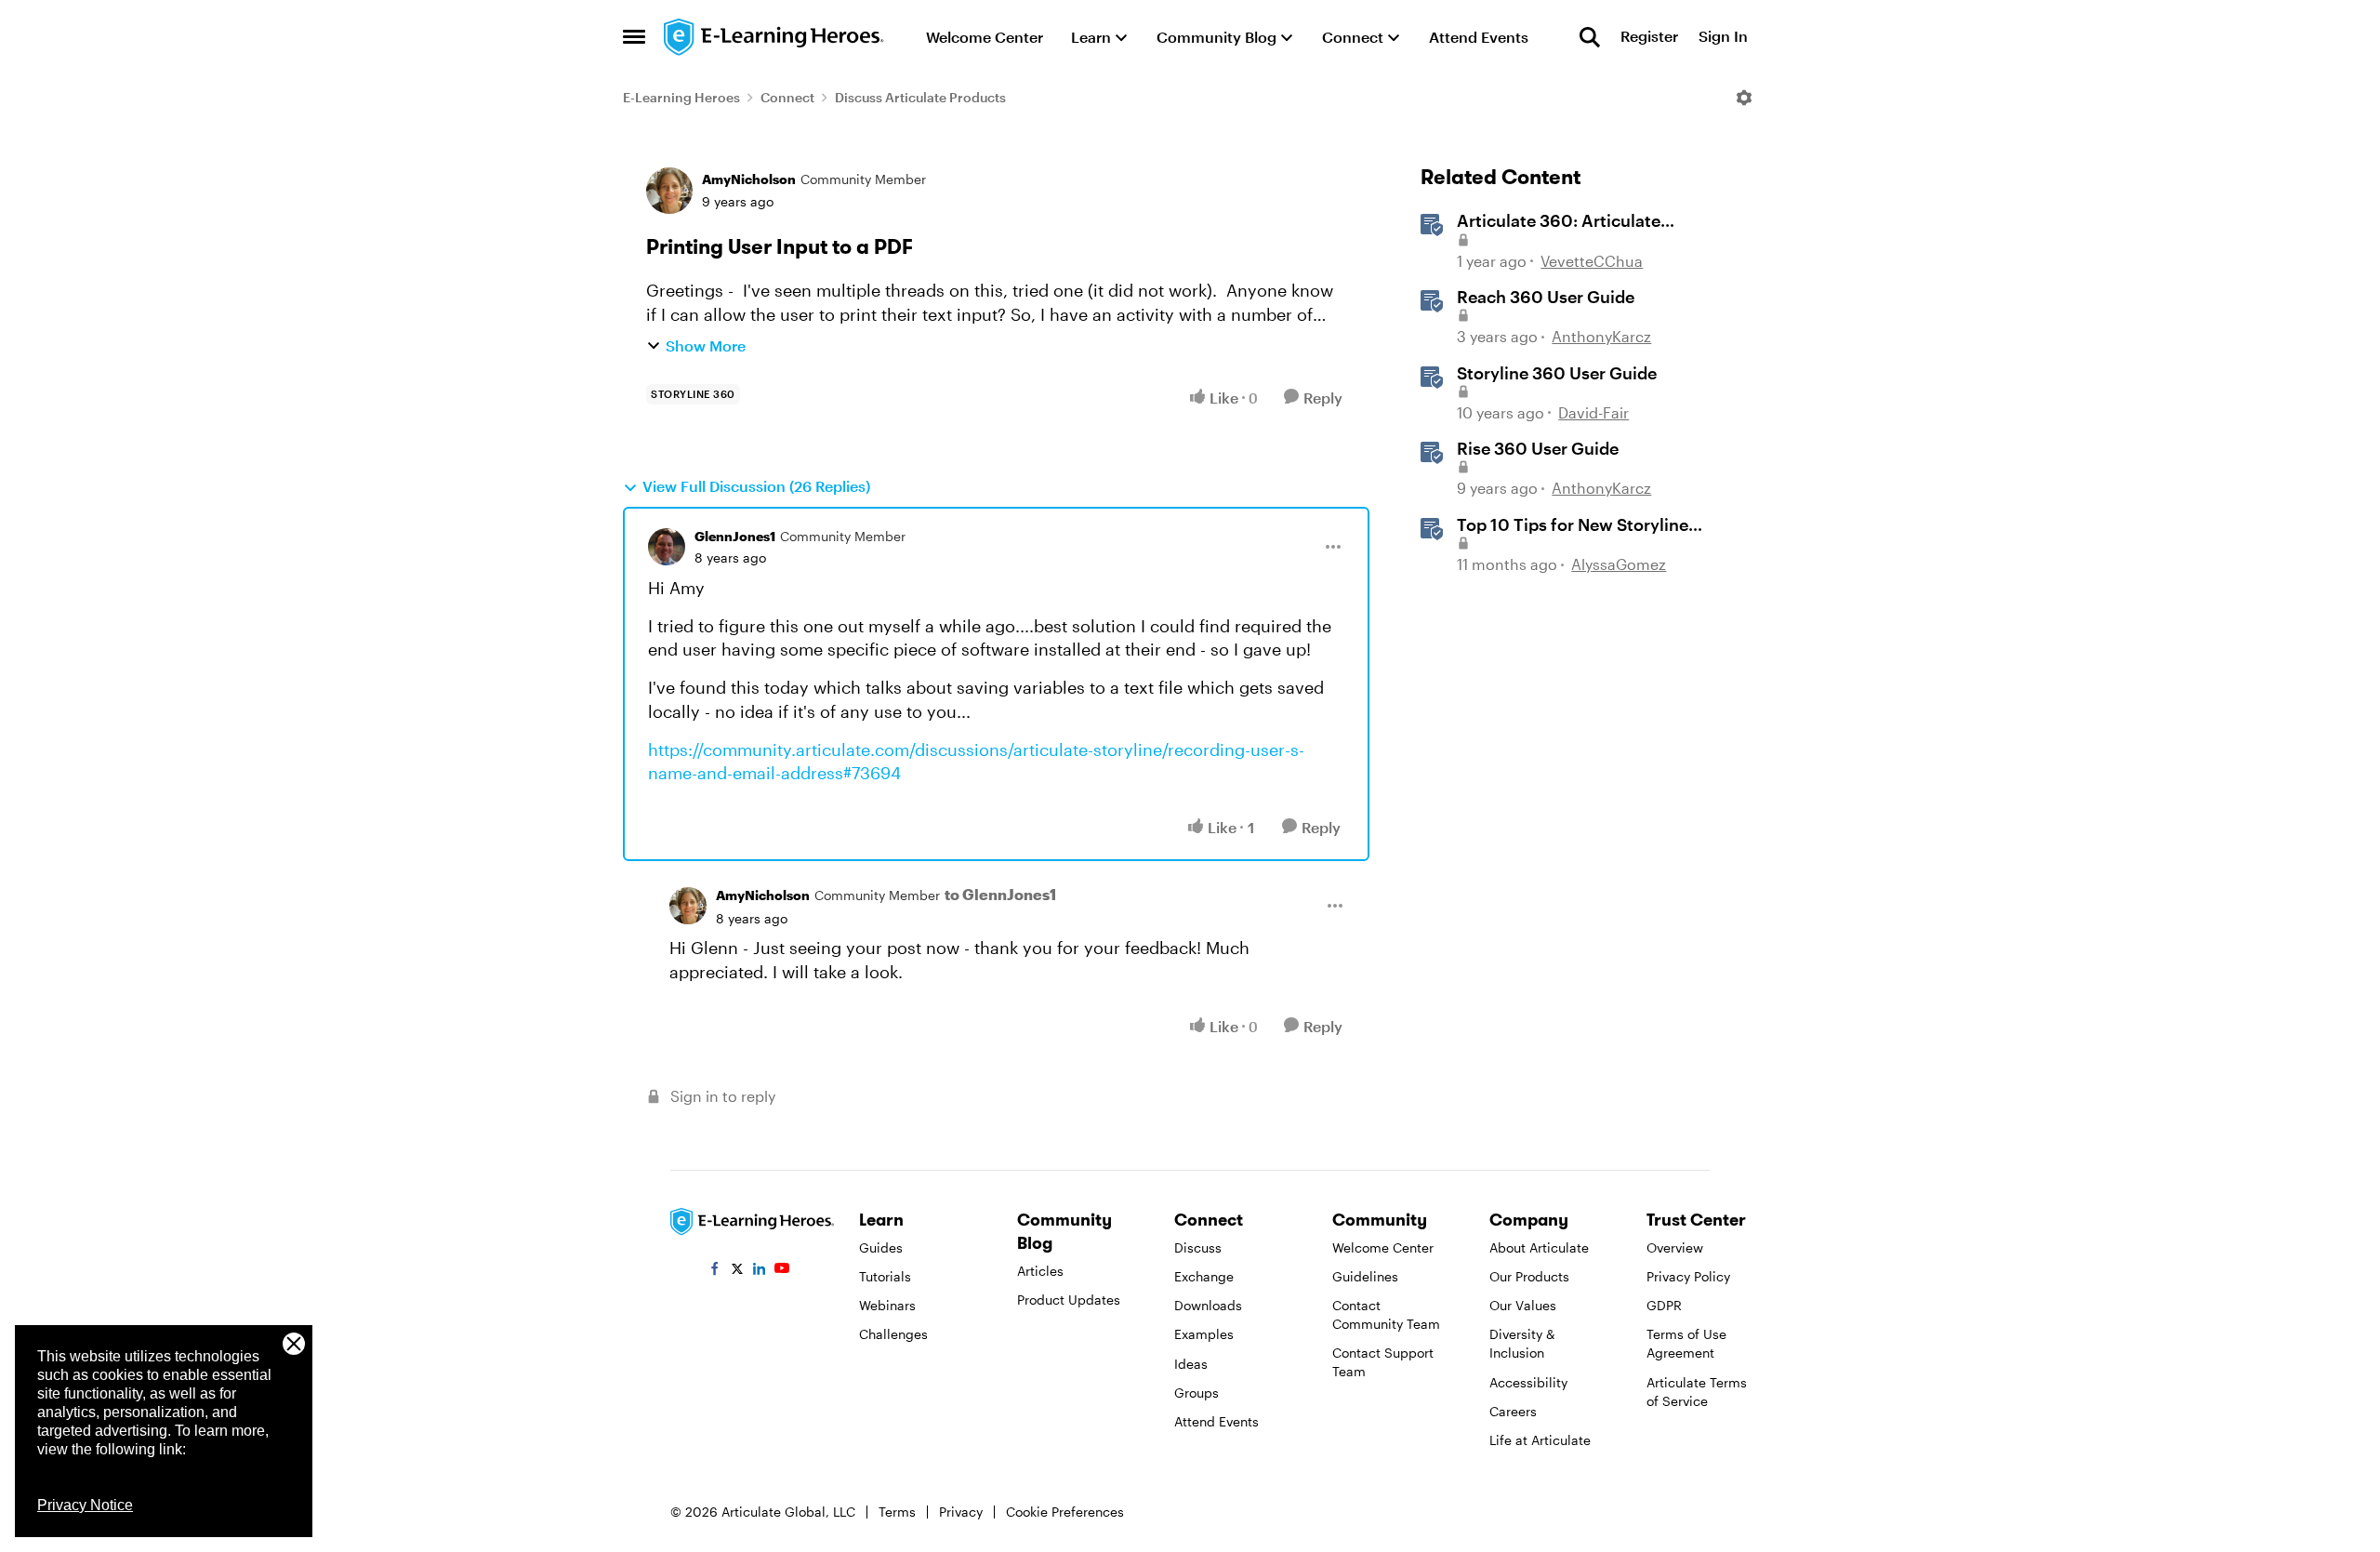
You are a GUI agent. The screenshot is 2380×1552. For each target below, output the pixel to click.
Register (1649, 37)
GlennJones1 (735, 536)
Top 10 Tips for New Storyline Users (1573, 525)
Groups (1197, 1393)
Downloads (1208, 1305)
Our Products (1529, 1276)
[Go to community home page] (774, 37)
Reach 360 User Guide (1546, 297)
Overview (1675, 1247)
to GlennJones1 (1000, 894)
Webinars (887, 1305)
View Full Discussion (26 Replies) (756, 486)
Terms (897, 1512)
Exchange (1204, 1276)
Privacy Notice (85, 1505)
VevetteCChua (1592, 261)
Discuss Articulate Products (920, 97)
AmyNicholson (749, 179)
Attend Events (1216, 1421)
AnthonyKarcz (1601, 336)
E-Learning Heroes (681, 97)
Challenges (893, 1334)
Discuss (1198, 1247)
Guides (881, 1247)
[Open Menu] (1744, 98)
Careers (1513, 1411)
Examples (1204, 1334)
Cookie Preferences (1065, 1512)
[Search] (1590, 37)
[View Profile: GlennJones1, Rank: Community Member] (667, 547)
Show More (706, 345)
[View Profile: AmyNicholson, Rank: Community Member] (669, 191)
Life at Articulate (1540, 1440)
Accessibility (1528, 1382)
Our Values (1523, 1305)
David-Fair (1593, 412)
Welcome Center (1383, 1247)
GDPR (1664, 1305)
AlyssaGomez (1619, 564)
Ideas (1191, 1364)
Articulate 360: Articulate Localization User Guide (1559, 221)
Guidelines (1365, 1276)
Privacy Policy (1688, 1276)
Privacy (961, 1512)
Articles (1040, 1271)
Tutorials (885, 1276)
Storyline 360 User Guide (1557, 373)
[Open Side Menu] (634, 37)
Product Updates (1069, 1300)
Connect (787, 97)
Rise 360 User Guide (1538, 448)
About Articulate (1539, 1247)
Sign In (1723, 37)
